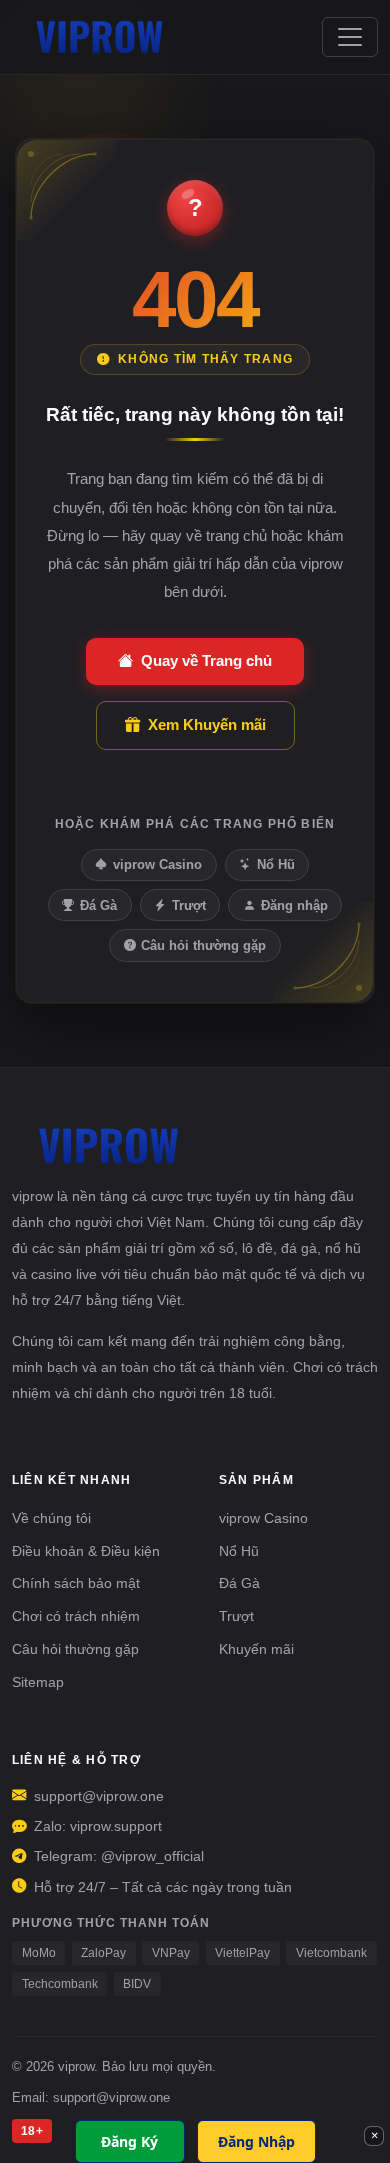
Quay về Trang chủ (206, 660)
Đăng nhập (294, 905)
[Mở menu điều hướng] (350, 37)
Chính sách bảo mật (76, 1583)
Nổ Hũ (276, 864)
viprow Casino (157, 864)
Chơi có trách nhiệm (76, 1616)
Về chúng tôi (51, 1518)
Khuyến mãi (256, 1649)
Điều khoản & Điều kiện (86, 1551)
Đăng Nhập (256, 2141)
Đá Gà (98, 905)
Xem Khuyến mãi (207, 724)
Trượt (189, 905)
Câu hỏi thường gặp (203, 945)
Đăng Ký (129, 2141)
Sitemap (38, 1682)
